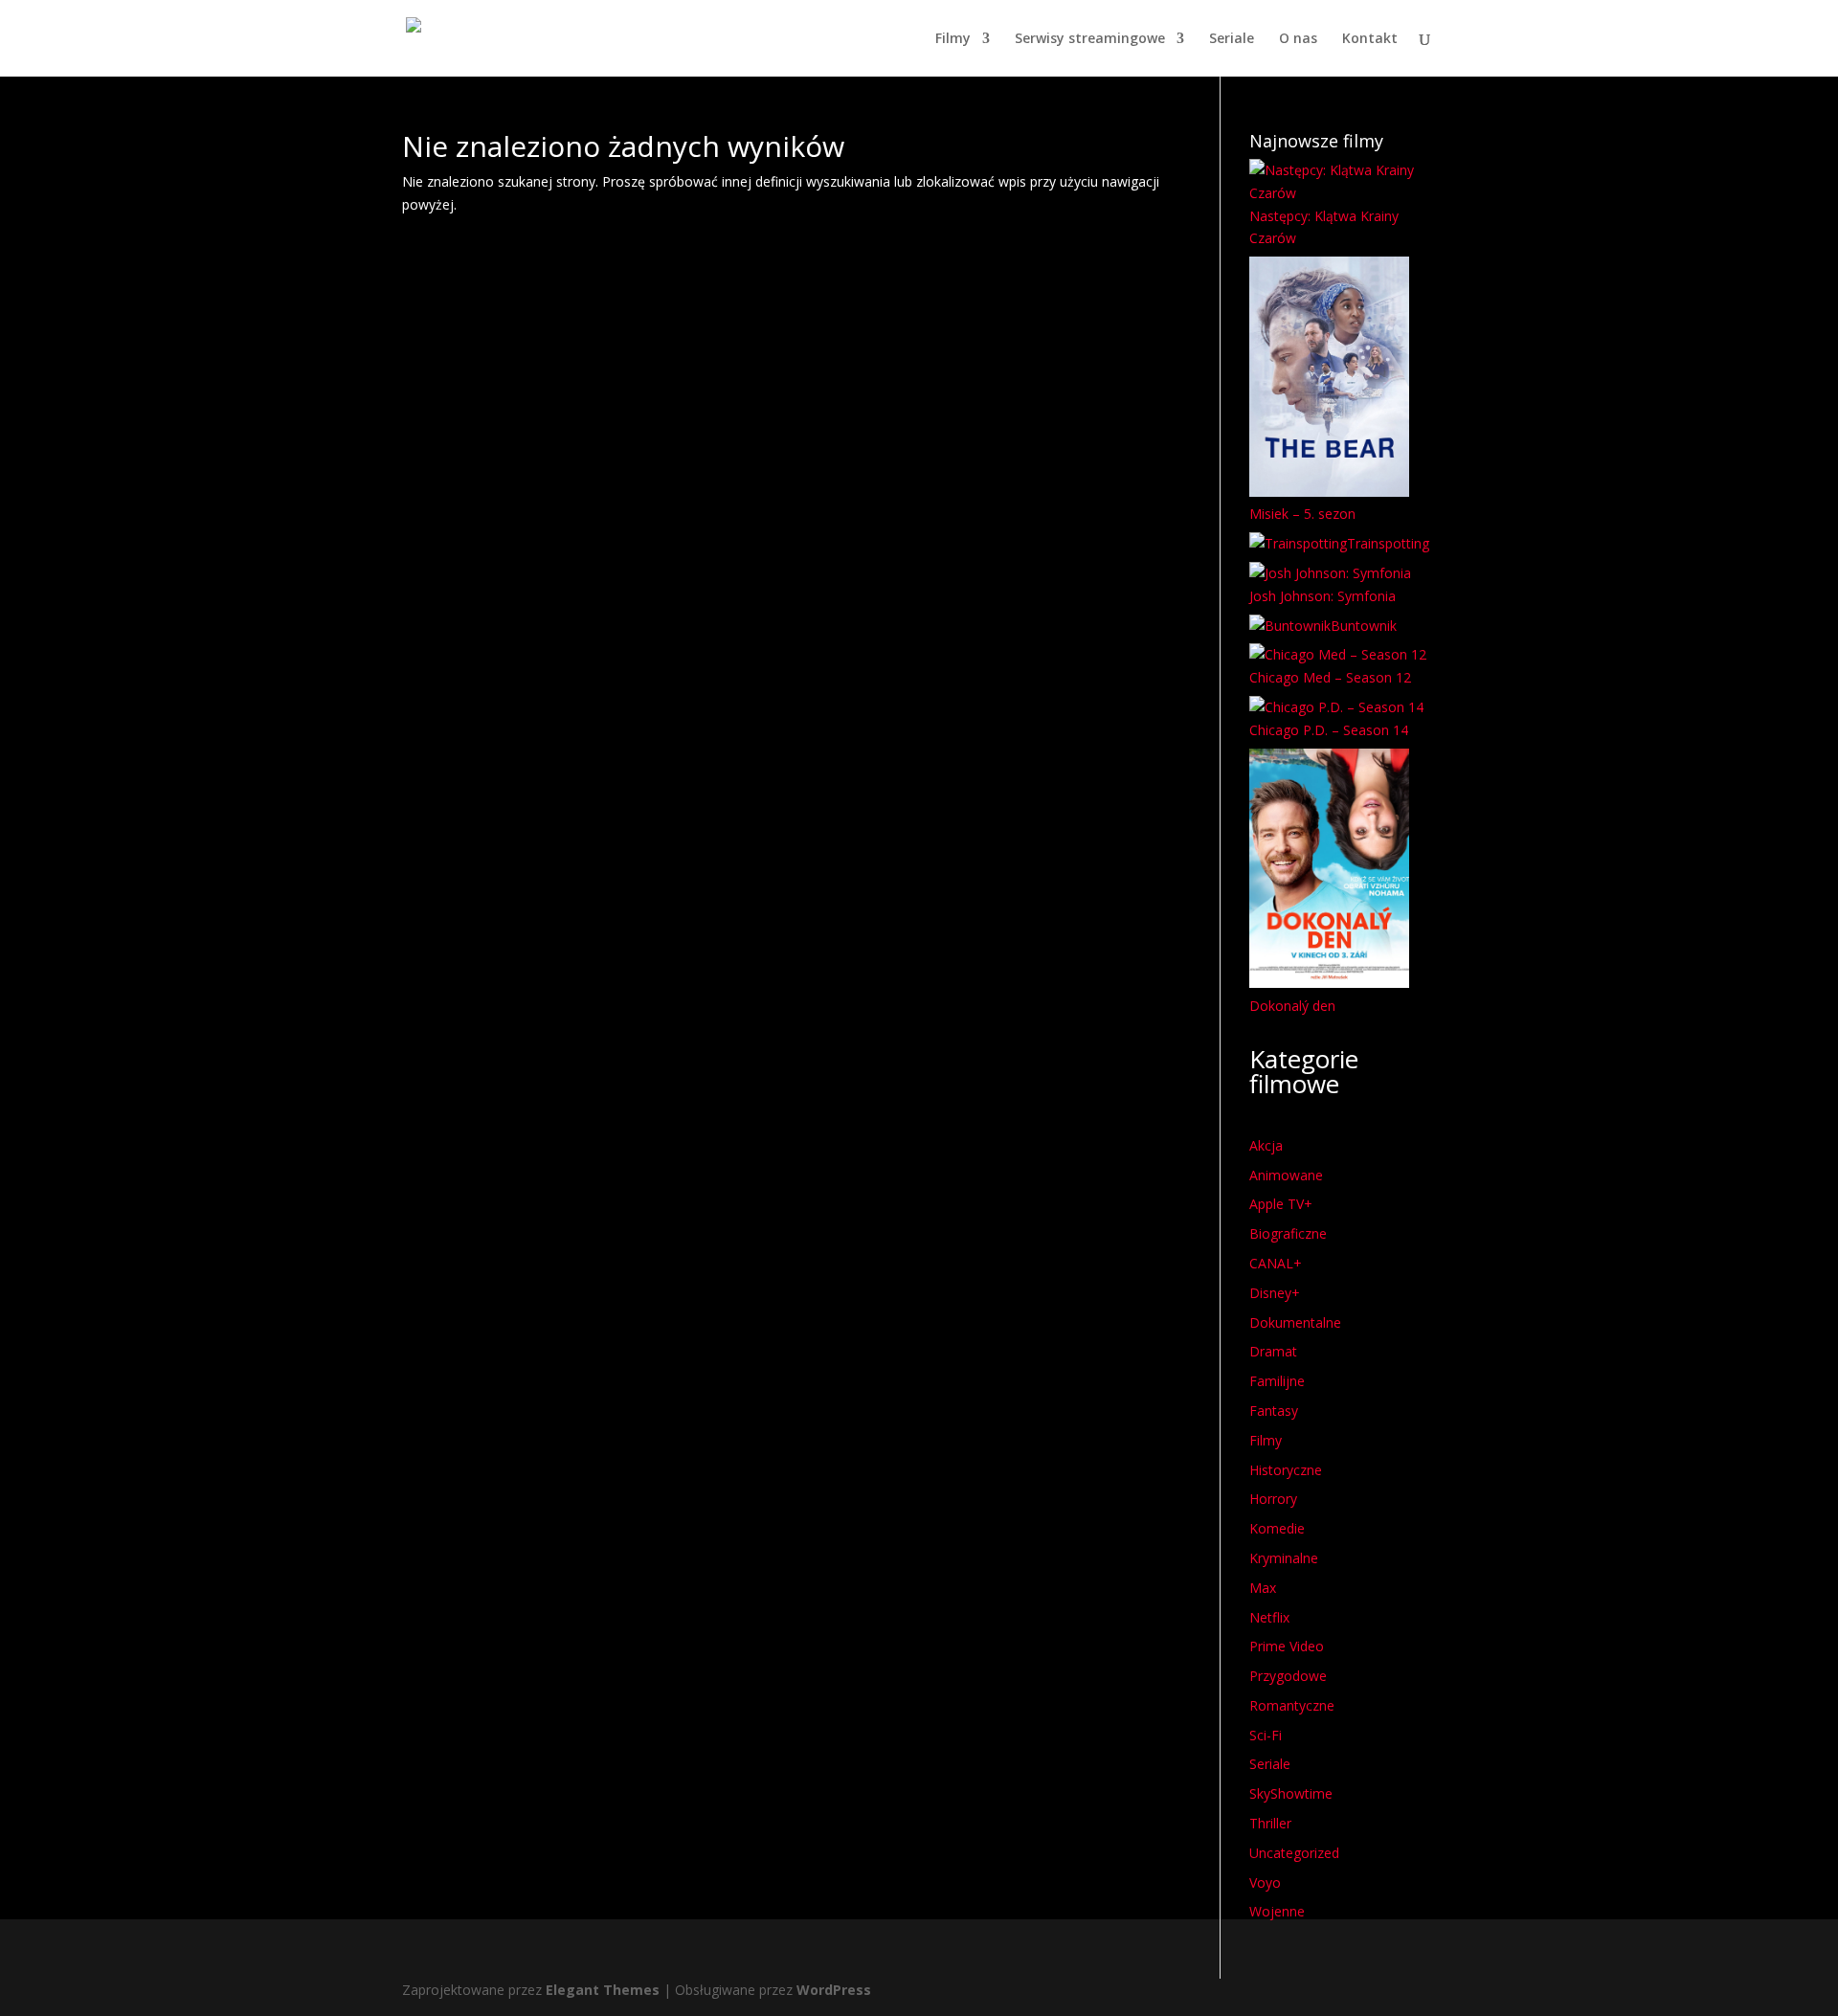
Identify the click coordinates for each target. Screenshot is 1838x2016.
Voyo (1265, 1882)
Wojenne (1277, 1911)
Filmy (953, 39)
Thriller (1270, 1823)
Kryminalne (1284, 1558)
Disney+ (1275, 1293)
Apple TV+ (1281, 1204)
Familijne (1277, 1381)
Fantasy (1274, 1411)
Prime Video (1287, 1646)
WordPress (834, 1990)
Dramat (1273, 1351)
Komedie (1277, 1528)
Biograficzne (1288, 1233)
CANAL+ (1276, 1263)
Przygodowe (1288, 1676)
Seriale (1232, 39)
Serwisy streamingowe (1090, 39)
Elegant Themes (603, 1990)
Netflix (1269, 1617)
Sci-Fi (1266, 1735)
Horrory (1273, 1499)
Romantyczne (1292, 1705)
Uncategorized (1294, 1853)
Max (1263, 1588)
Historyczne (1286, 1470)
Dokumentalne (1295, 1322)
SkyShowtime (1291, 1793)
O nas (1298, 39)
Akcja (1266, 1145)
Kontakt (1370, 39)
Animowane (1286, 1175)
